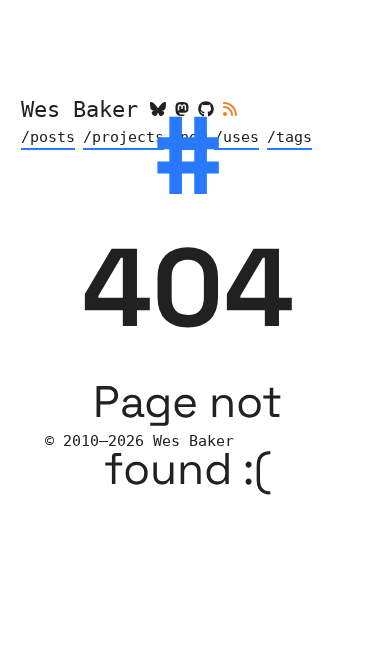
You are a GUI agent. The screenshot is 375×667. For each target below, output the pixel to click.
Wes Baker (79, 109)
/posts (48, 136)
